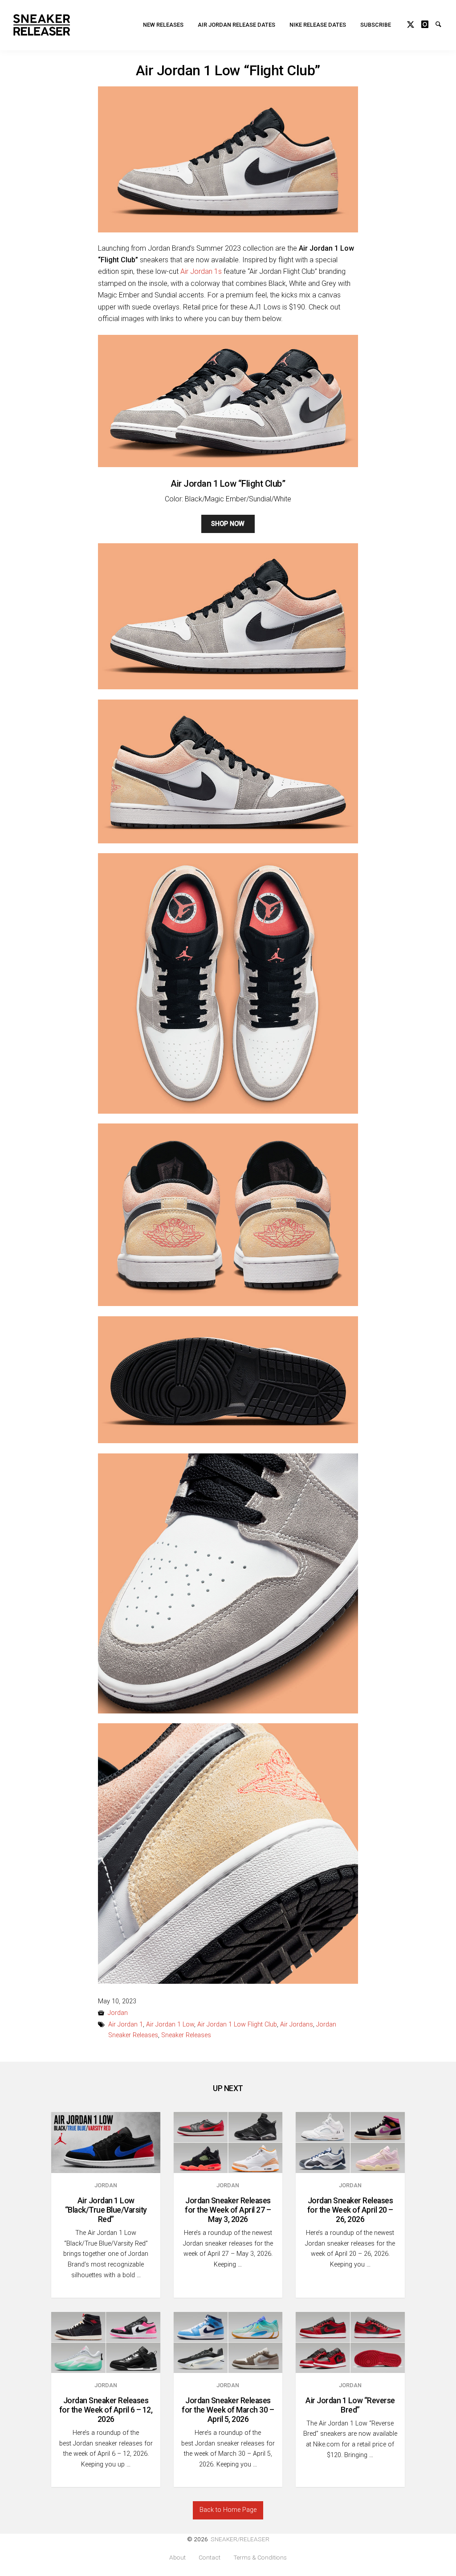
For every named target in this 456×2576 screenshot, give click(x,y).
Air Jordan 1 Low (170, 2025)
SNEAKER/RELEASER (240, 2539)
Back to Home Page (228, 2510)
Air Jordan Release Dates (236, 25)
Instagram (428, 23)
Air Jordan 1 (126, 2025)
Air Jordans (297, 2025)
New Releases (163, 25)
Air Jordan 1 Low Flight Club (237, 2025)
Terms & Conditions (260, 2558)
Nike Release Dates (318, 25)
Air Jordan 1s (201, 271)
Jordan (118, 2013)
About (177, 2558)
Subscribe (376, 25)
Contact (210, 2558)
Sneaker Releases (186, 2035)
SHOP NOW (228, 524)
